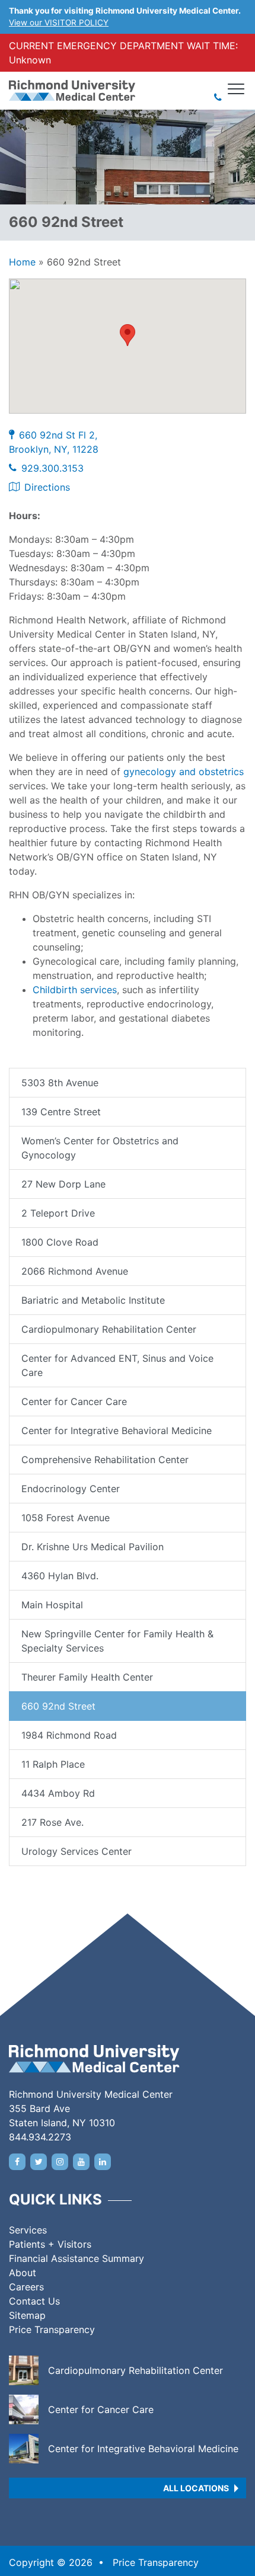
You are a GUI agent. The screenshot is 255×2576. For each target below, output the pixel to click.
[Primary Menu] (237, 89)
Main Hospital (52, 1605)
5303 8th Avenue (60, 1083)
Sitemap (27, 2315)
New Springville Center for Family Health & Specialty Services (117, 1641)
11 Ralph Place (53, 1764)
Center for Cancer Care (74, 1401)
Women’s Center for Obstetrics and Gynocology (100, 1148)
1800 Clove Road (60, 1242)
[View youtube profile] (81, 2162)
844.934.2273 (40, 2137)
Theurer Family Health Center (87, 1677)
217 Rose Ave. (52, 1822)
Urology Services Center (76, 1851)
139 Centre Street (61, 1112)
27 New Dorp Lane (63, 1184)
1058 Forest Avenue (66, 1518)
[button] (128, 335)
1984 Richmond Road (69, 1735)
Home (22, 262)
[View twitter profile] (39, 2162)
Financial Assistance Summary (76, 2258)
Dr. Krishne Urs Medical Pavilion (93, 1547)
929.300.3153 (52, 468)
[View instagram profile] (60, 2162)
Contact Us (34, 2301)
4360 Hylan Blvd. (60, 1576)
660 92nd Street (58, 1706)
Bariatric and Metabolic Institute (93, 1300)
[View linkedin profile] (103, 2162)
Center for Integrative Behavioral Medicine (117, 1431)
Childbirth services (75, 990)
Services (28, 2230)
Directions (47, 487)
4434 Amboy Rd (58, 1793)
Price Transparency (52, 2329)
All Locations (196, 2488)
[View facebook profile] (17, 2162)
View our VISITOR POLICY (59, 23)
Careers (26, 2287)
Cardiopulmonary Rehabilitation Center (109, 1329)
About (23, 2273)
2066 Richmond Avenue (75, 1271)
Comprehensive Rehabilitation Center (105, 1460)
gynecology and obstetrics (184, 772)
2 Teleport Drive (58, 1213)
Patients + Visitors (50, 2244)
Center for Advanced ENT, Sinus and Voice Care (117, 1365)
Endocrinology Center (71, 1489)
